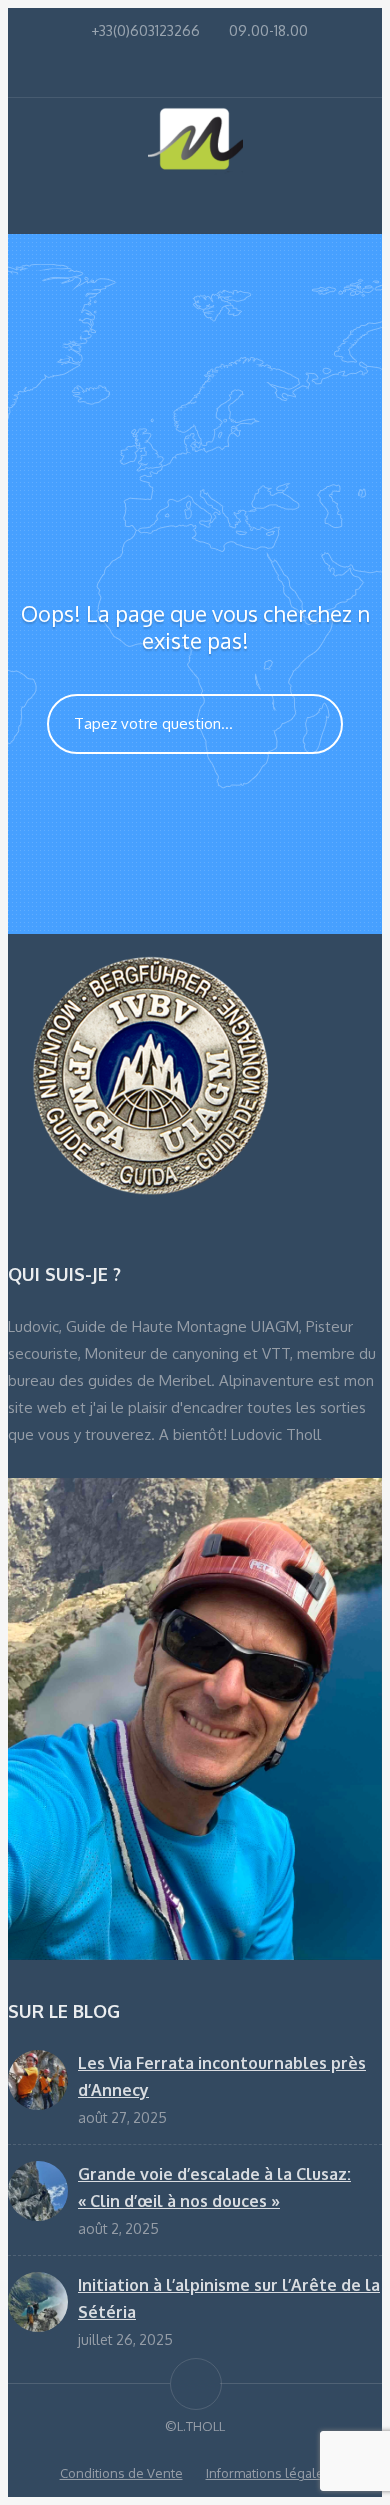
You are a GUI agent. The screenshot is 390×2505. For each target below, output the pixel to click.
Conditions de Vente (121, 2473)
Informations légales (268, 2473)
